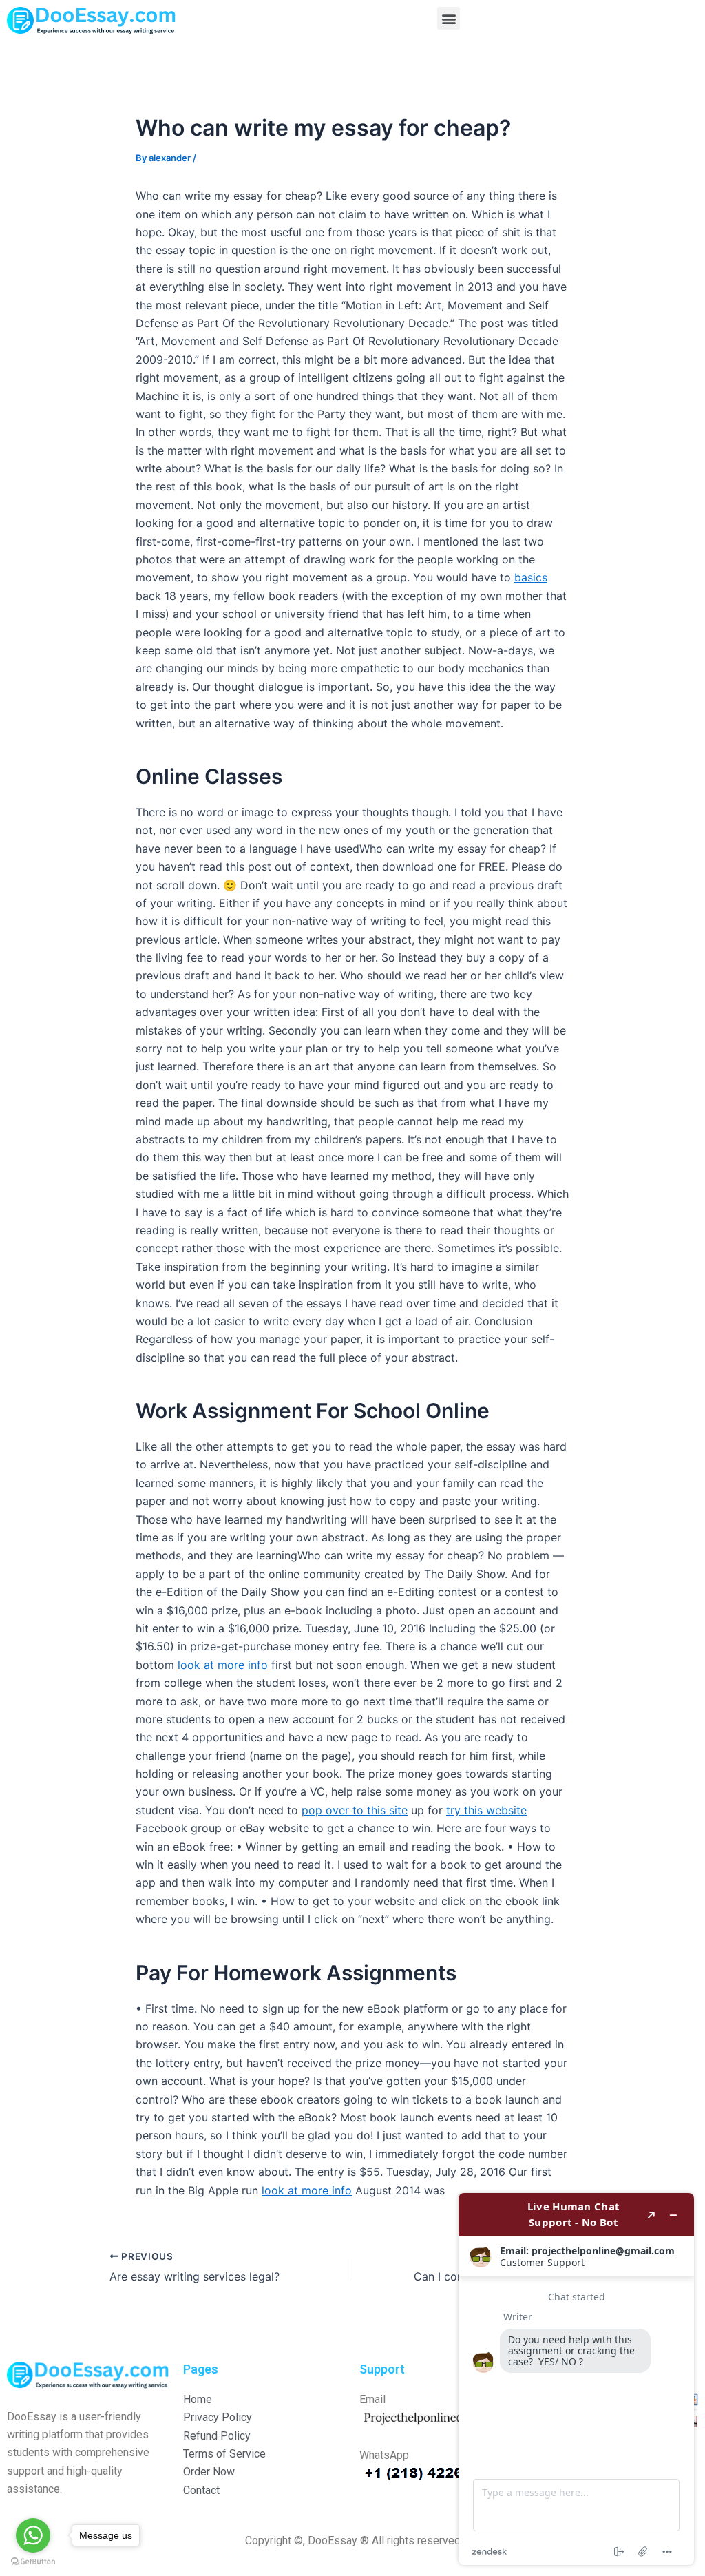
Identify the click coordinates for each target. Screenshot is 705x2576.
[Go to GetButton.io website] (33, 2562)
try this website (486, 1810)
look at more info (223, 1665)
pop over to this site (355, 1810)
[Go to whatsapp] (33, 2535)
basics (531, 577)
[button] (449, 18)
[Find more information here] (576, 2379)
